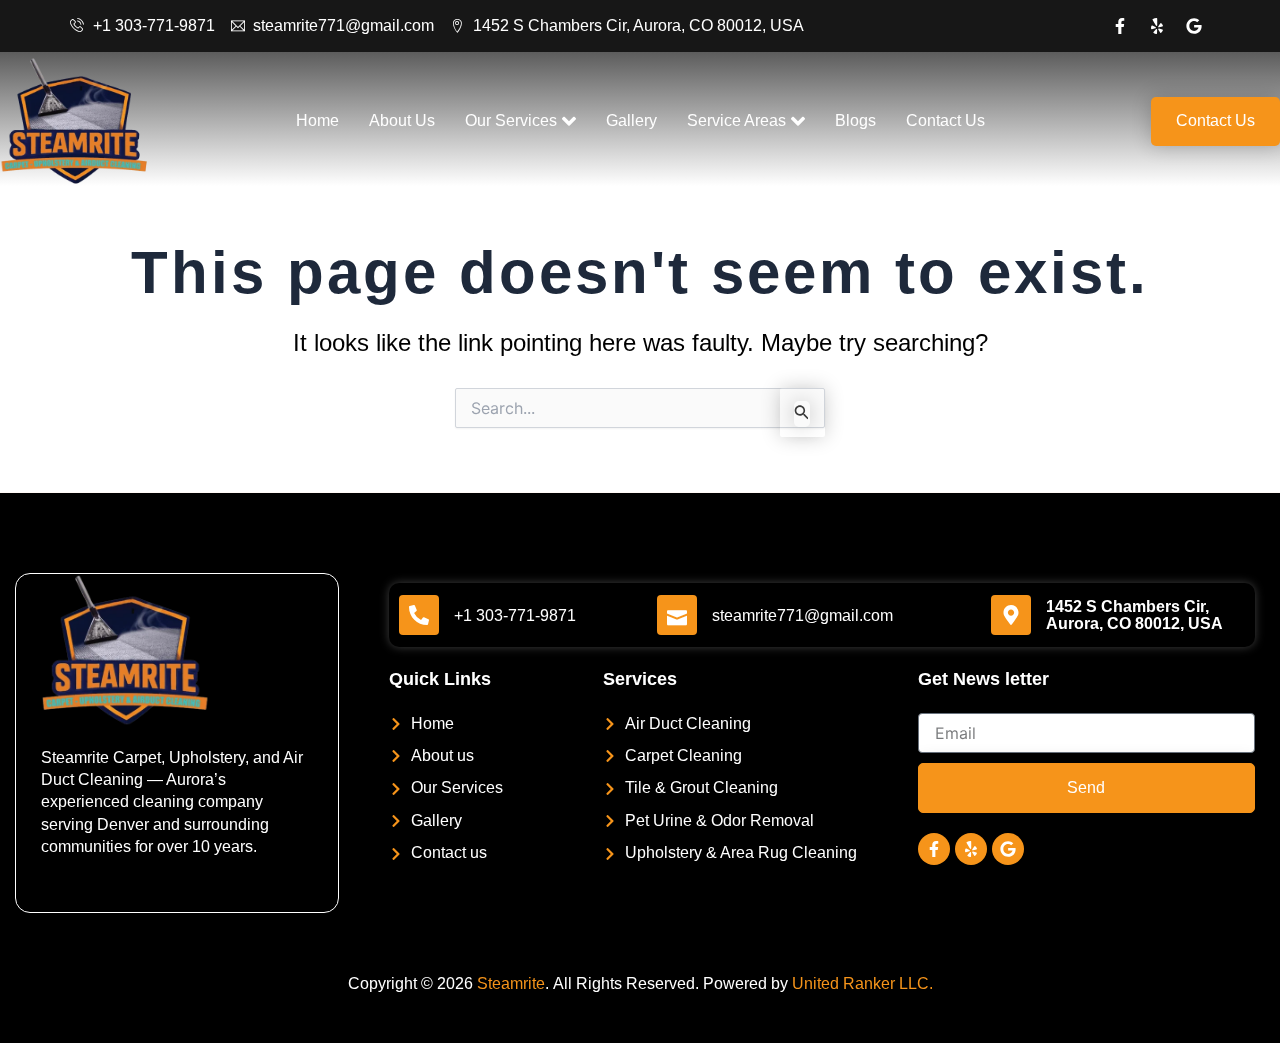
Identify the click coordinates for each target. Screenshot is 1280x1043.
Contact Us (945, 120)
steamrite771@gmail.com (802, 615)
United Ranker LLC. (862, 983)
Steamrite (511, 983)
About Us (402, 120)
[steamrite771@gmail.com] (677, 615)
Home (317, 120)
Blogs (855, 120)
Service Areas (736, 120)
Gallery (631, 120)
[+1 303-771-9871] (419, 615)
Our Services (511, 120)
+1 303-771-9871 (515, 615)
